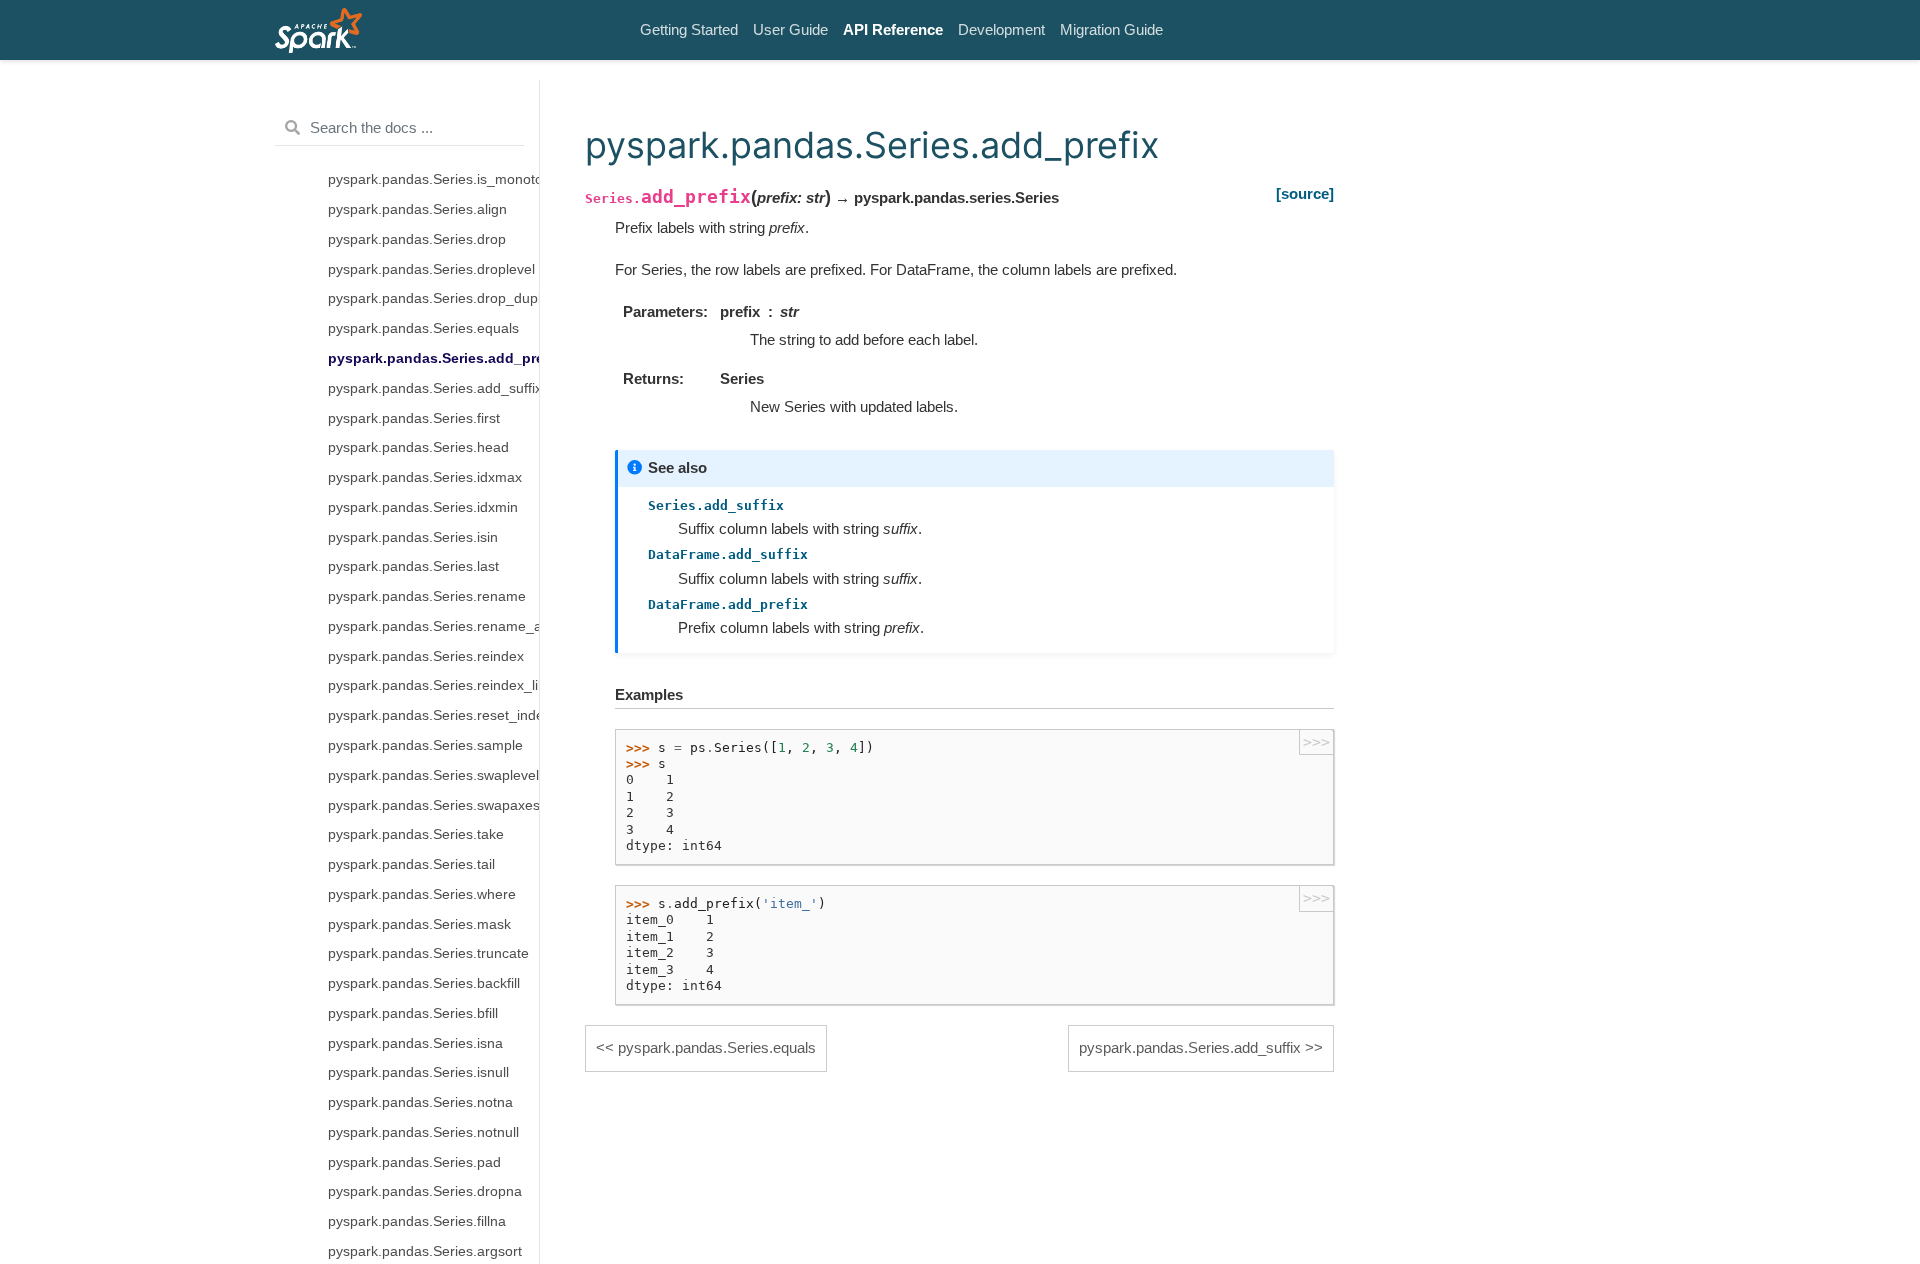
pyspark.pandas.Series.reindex (426, 655)
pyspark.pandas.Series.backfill (424, 983)
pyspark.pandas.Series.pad (414, 1161)
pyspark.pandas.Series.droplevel (431, 268)
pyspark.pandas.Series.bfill (413, 1013)
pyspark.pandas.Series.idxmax (425, 477)
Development (1001, 29)
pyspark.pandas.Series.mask (419, 923)
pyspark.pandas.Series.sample (425, 745)
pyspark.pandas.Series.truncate (428, 953)
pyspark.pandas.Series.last (413, 566)
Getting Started (689, 29)
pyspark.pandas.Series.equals (423, 328)
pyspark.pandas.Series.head (418, 447)
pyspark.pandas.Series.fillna (417, 1221)
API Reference (893, 29)
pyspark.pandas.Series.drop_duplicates (433, 298)
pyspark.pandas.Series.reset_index (433, 715)
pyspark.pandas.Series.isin (413, 536)
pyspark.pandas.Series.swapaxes (433, 804)
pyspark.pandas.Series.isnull (418, 1072)
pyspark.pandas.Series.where (422, 894)
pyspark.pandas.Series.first (414, 417)
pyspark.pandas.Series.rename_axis (433, 626)
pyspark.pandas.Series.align (417, 209)
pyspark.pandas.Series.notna (420, 1102)
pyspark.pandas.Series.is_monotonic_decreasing (433, 179)
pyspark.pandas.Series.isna (415, 1042)
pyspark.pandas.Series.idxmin (423, 507)
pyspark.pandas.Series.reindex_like (433, 685)
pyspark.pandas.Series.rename (427, 596)
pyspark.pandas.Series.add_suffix (433, 388)
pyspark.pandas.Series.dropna (425, 1191)
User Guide (790, 29)
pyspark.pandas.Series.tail (411, 864)
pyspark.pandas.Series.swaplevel (433, 775)
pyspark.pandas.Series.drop (417, 239)
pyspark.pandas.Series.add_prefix (433, 358)
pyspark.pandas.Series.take (416, 834)
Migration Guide (1111, 29)
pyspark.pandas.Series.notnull (423, 1132)
